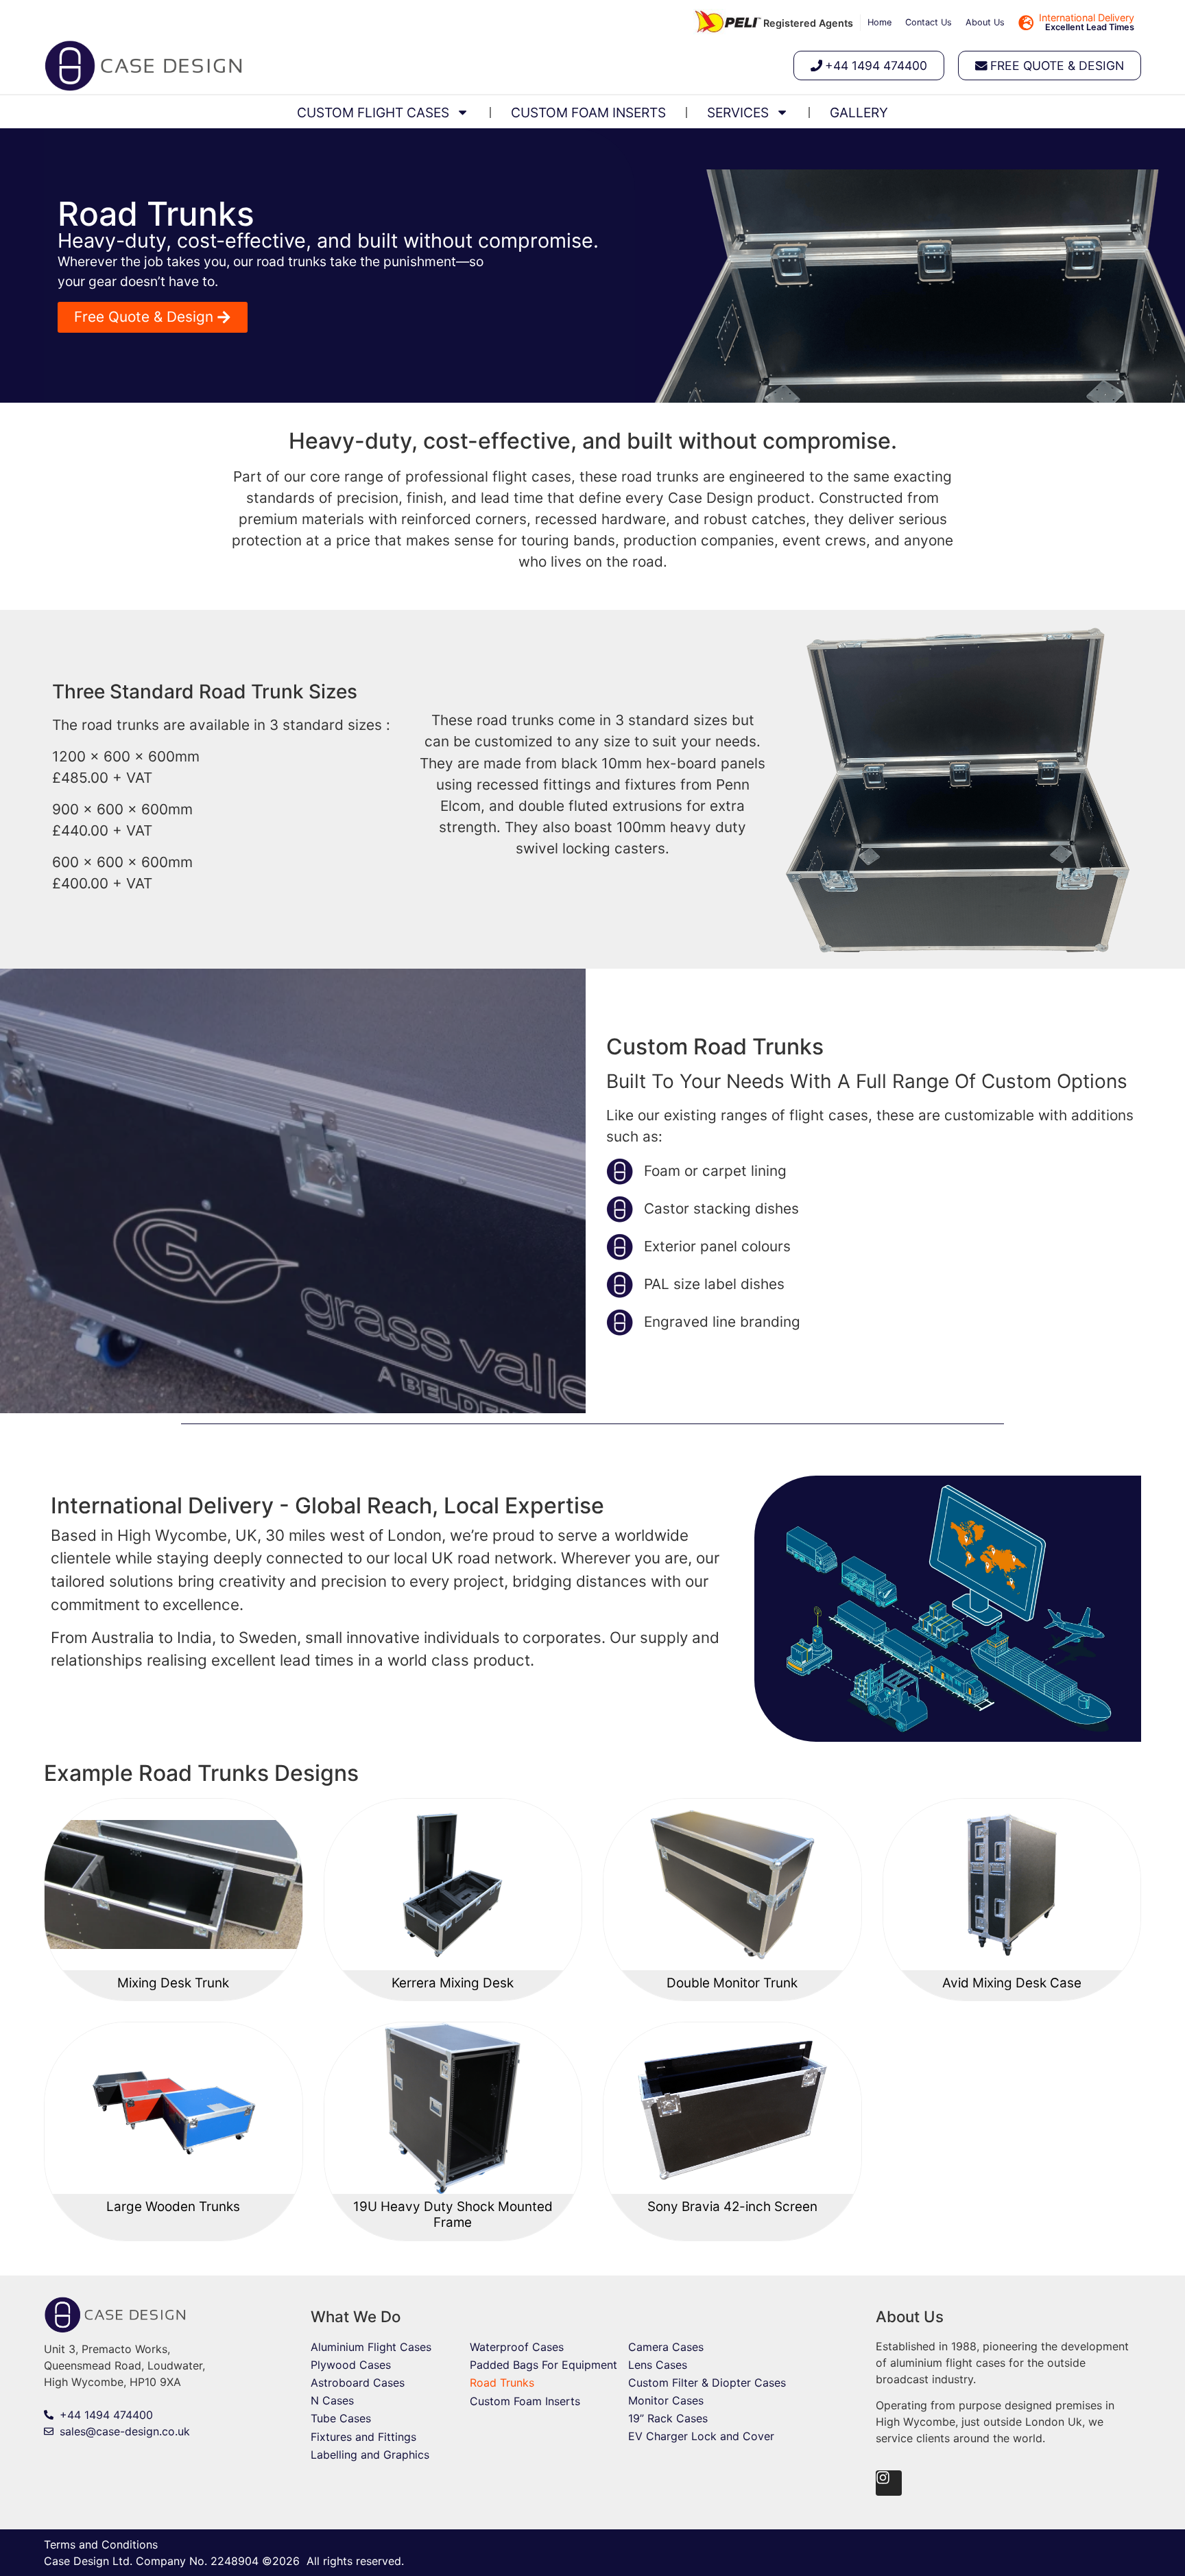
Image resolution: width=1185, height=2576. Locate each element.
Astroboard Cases (358, 2383)
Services (738, 113)
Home (879, 22)
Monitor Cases (666, 2400)
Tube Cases (341, 2418)
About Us (985, 22)
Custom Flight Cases (373, 113)
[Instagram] (889, 2483)
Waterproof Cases (517, 2347)
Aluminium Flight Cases (371, 2347)
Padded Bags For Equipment (543, 2365)
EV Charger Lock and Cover (701, 2436)
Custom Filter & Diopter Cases (707, 2383)
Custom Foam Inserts (588, 113)
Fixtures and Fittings (363, 2437)
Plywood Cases (351, 2365)
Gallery (859, 113)
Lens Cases (658, 2365)
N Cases (332, 2400)
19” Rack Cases (668, 2418)
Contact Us (929, 22)
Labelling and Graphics (370, 2455)
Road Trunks (502, 2383)
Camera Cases (666, 2347)
